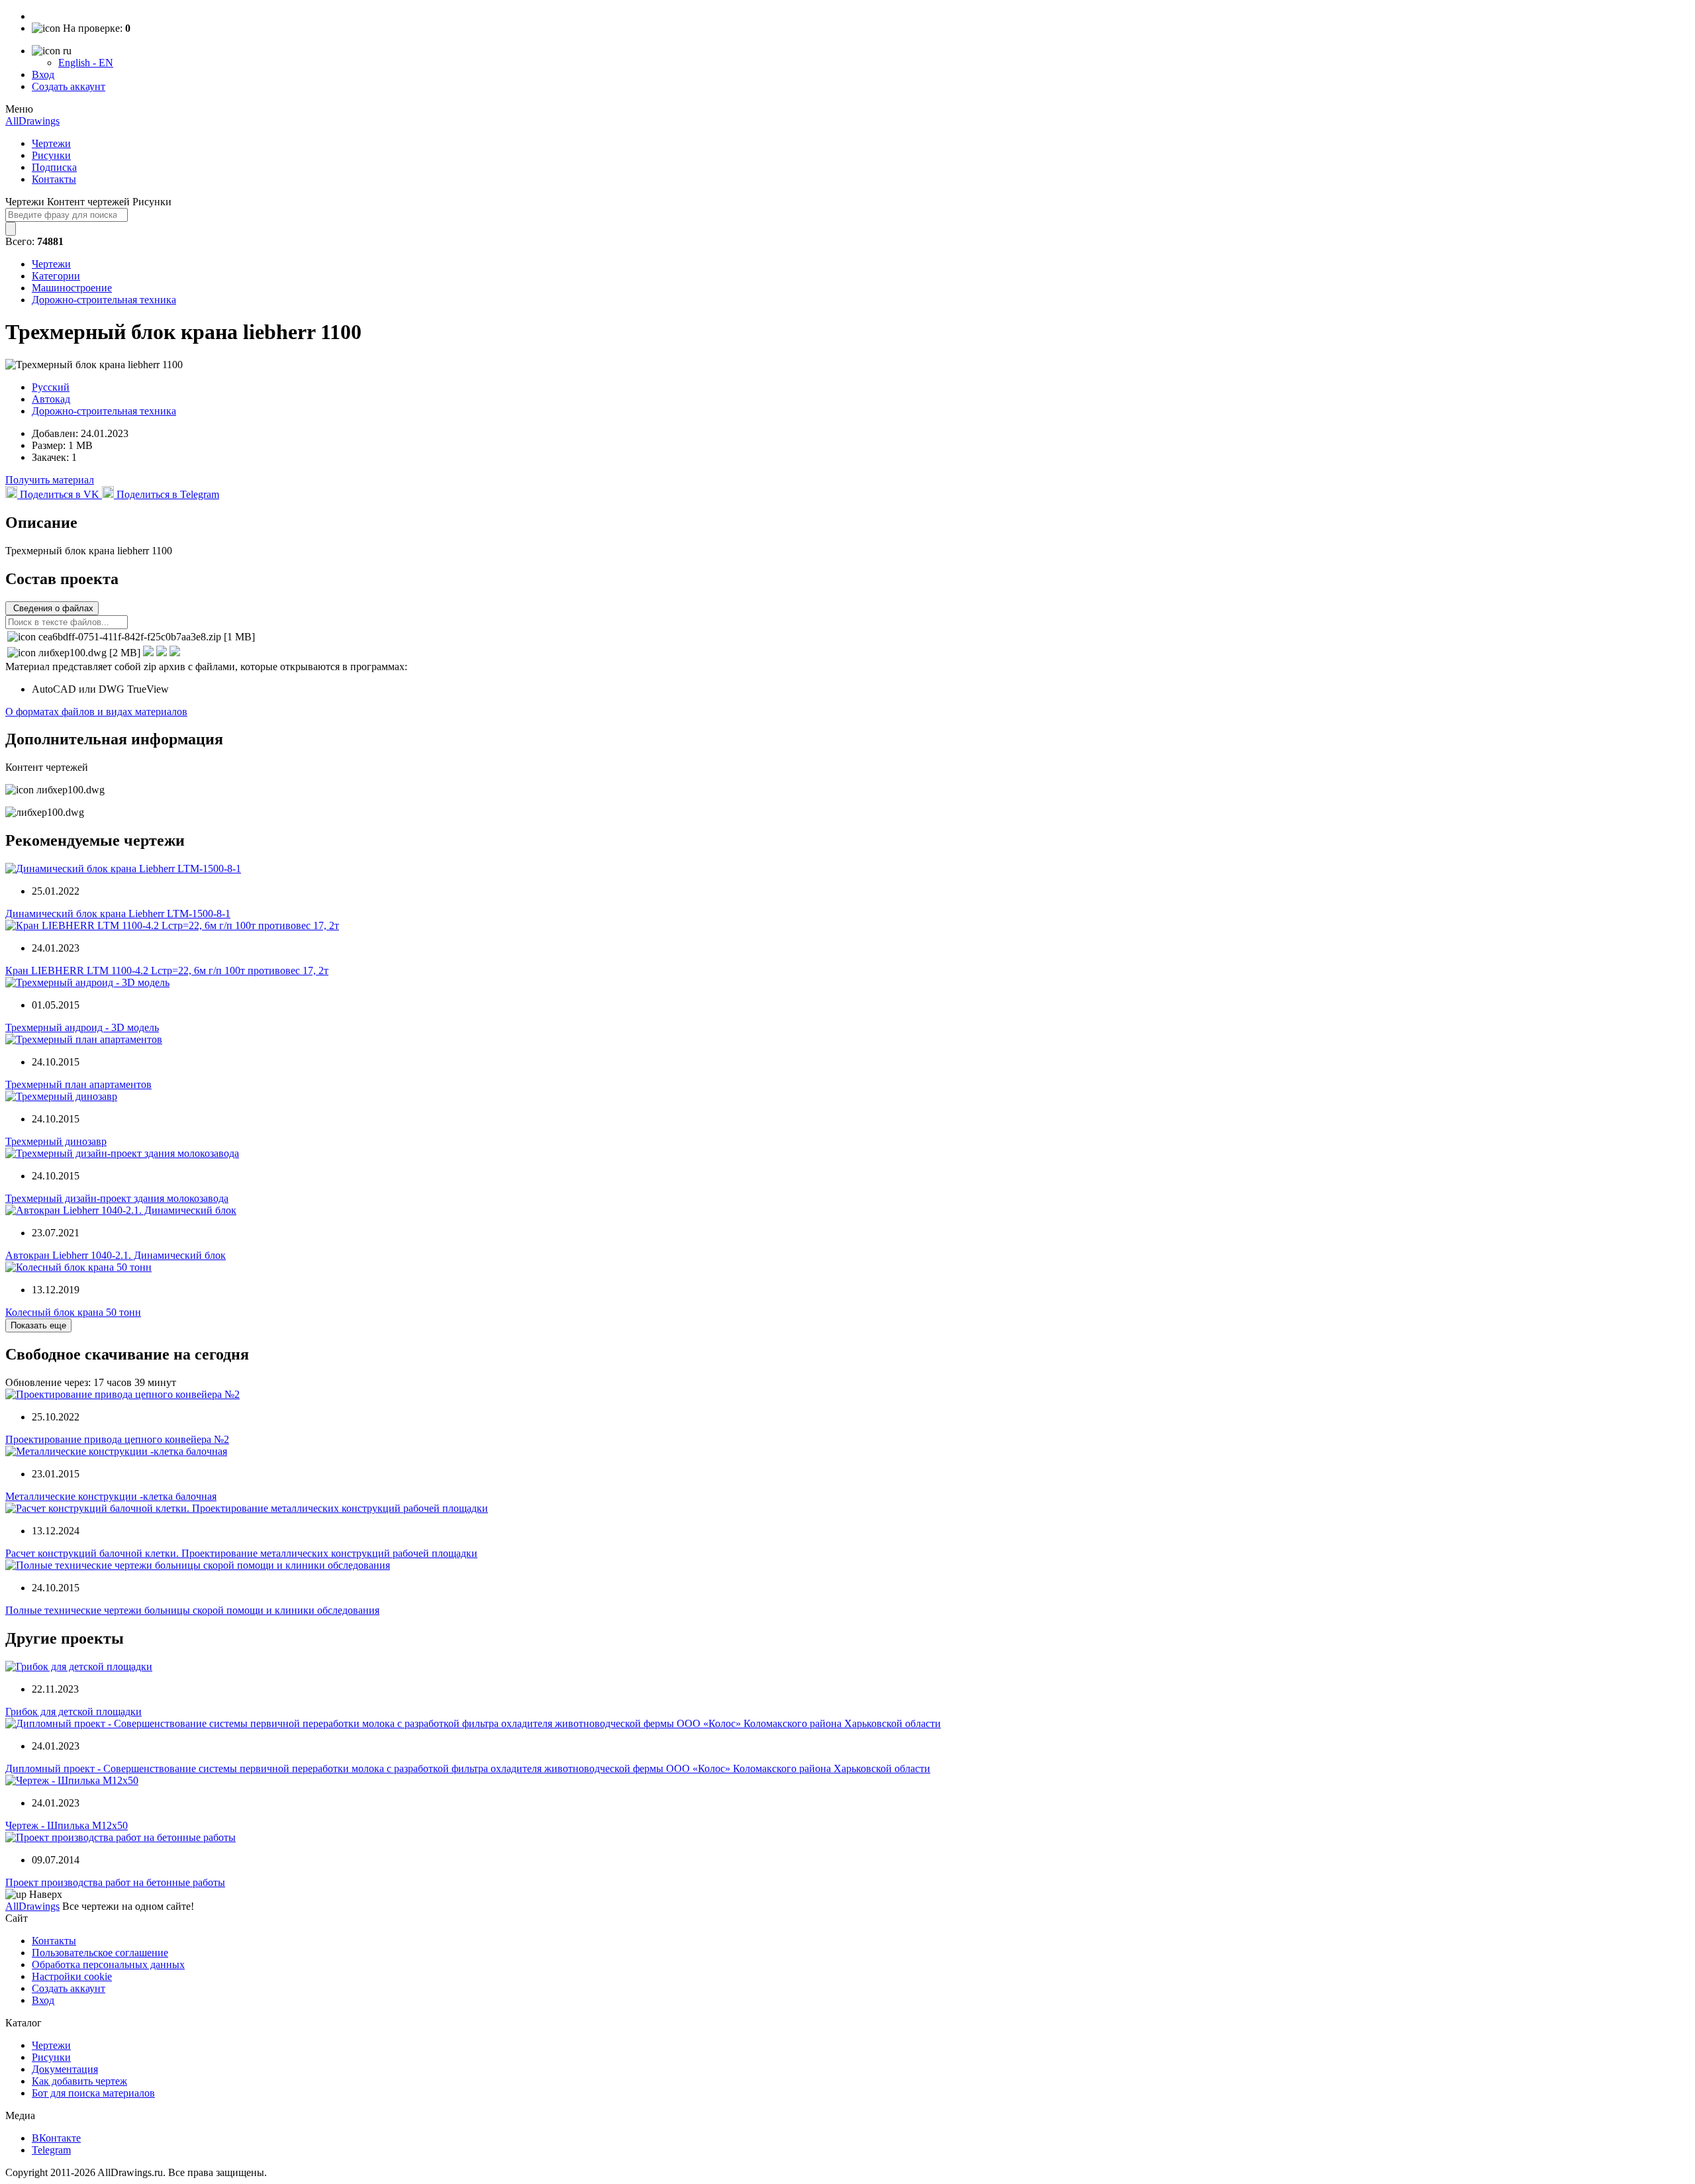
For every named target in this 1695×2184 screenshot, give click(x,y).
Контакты (54, 179)
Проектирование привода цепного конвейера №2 (117, 1439)
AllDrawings (32, 121)
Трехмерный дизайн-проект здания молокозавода (117, 1198)
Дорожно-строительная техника (104, 300)
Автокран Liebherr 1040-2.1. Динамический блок (116, 1255)
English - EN (86, 63)
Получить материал (50, 480)
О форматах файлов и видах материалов (96, 712)
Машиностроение (72, 288)
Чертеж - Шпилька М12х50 (67, 1825)
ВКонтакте (56, 2138)
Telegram (51, 2150)
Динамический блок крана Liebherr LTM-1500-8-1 (118, 914)
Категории (56, 276)
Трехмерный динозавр (56, 1141)
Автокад (51, 399)
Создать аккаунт (69, 86)
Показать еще (38, 1325)
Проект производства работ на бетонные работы (115, 1882)
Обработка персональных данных (108, 1964)
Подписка (54, 167)
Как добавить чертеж (79, 2081)
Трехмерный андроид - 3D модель (82, 1027)
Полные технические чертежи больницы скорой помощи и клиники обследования (192, 1610)
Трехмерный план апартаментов (78, 1084)
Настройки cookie (72, 1976)
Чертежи (51, 143)
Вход (43, 74)
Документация (65, 2069)
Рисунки (51, 155)
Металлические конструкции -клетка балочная (111, 1496)
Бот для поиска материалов (93, 2093)
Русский (51, 387)
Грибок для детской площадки (73, 1712)
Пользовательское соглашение (100, 1953)
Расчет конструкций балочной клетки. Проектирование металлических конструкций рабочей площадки (241, 1553)
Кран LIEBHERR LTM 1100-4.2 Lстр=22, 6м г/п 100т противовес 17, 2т (167, 970)
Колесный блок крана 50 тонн (73, 1312)
